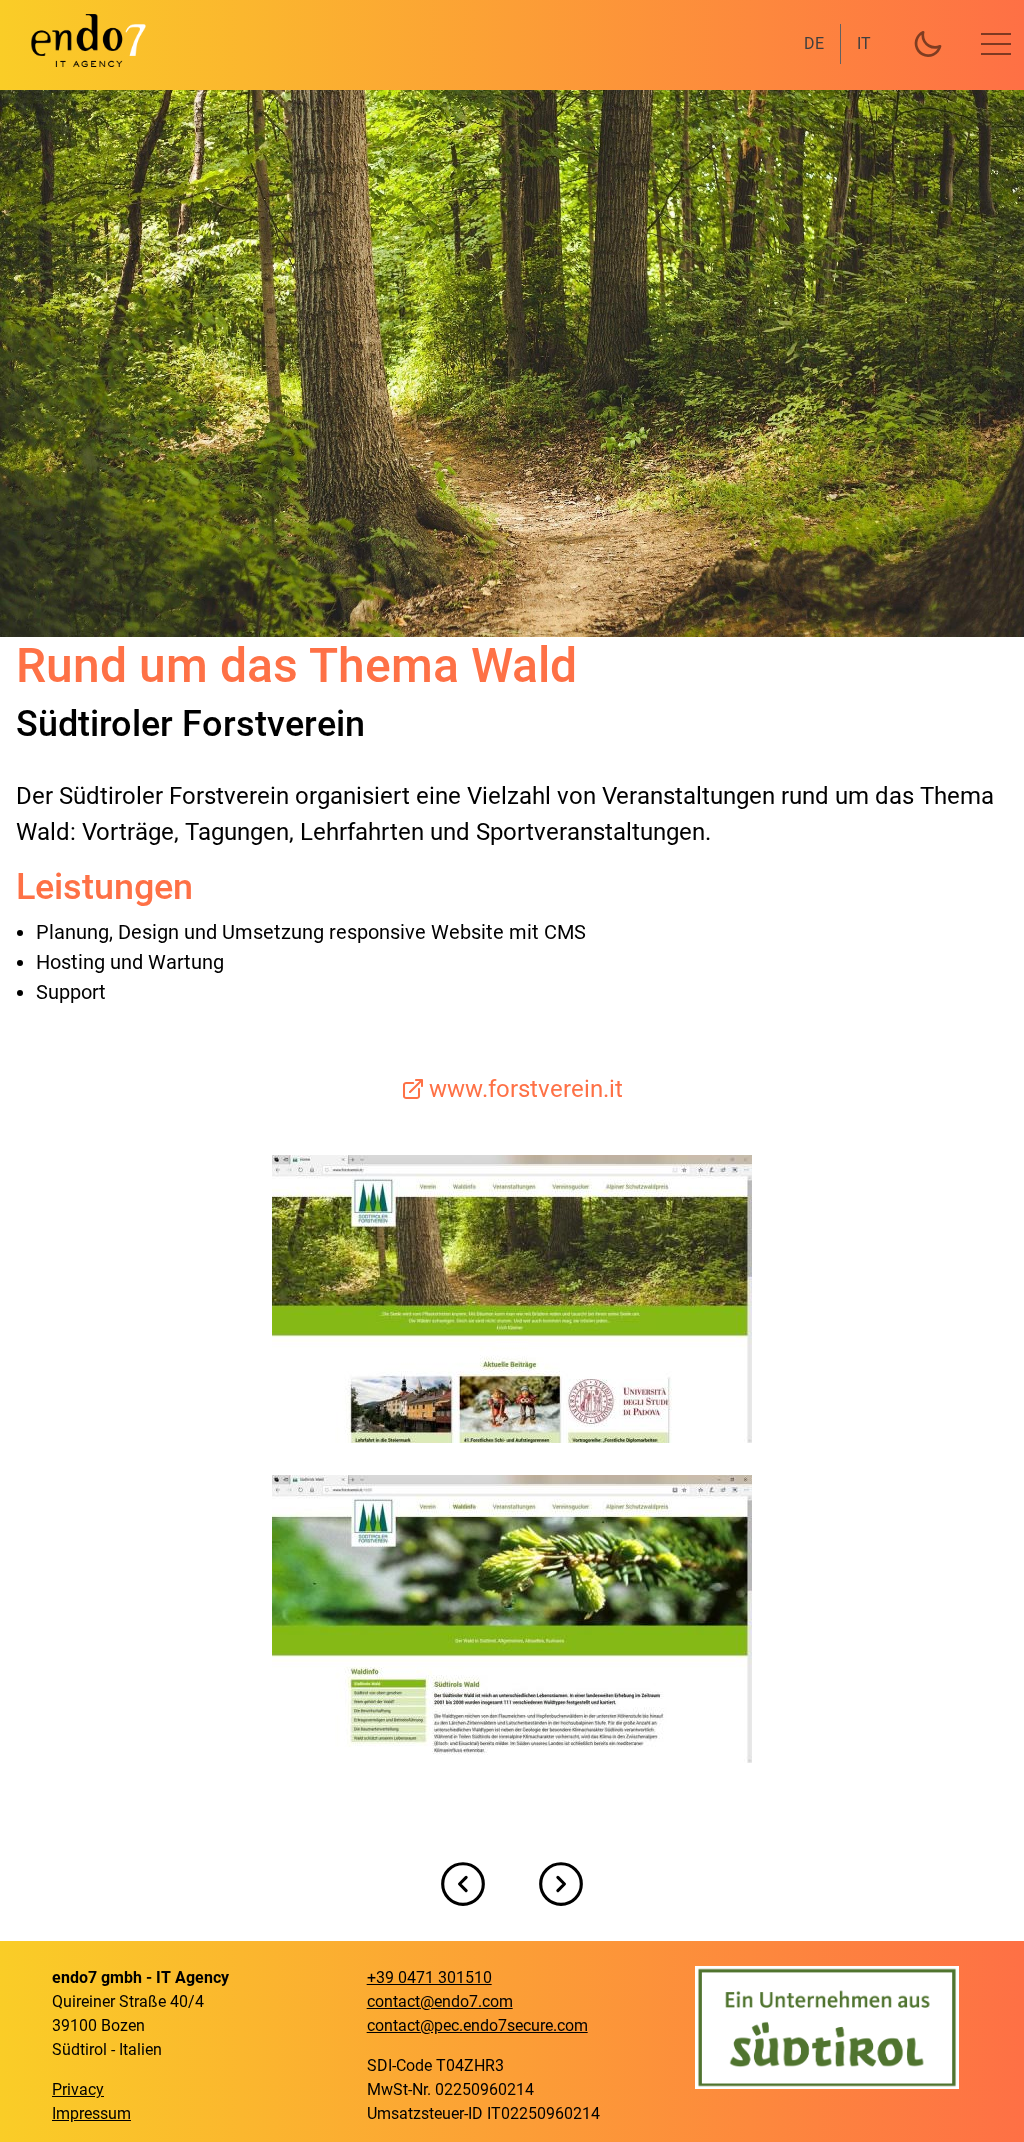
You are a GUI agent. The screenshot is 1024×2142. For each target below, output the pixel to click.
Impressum (91, 2113)
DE (814, 43)
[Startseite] (76, 40)
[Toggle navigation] (996, 44)
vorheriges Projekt (463, 1884)
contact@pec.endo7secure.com (477, 2025)
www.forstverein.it (526, 1089)
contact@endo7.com (440, 2001)
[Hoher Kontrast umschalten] (928, 44)
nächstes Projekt (561, 1884)
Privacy (78, 2089)
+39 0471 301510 (429, 1977)
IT (864, 43)
